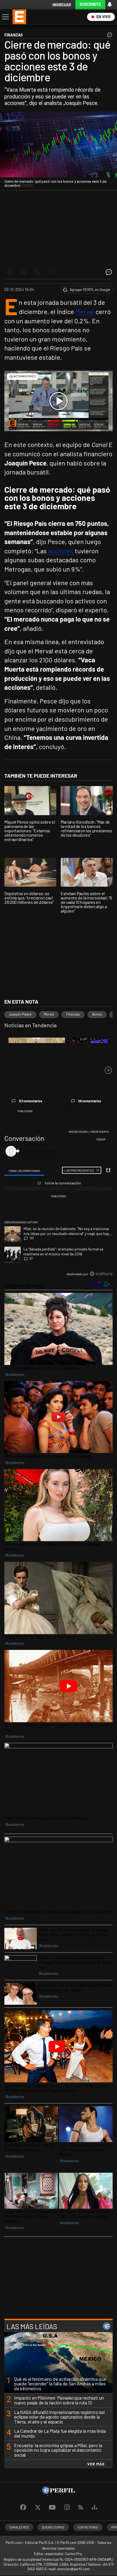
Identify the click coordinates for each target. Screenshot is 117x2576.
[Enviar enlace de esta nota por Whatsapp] (38, 272)
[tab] (24, 1171)
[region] (59, 1204)
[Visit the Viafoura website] (101, 1274)
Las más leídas (32, 2326)
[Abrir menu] (5, 17)
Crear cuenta (100, 1132)
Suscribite (90, 4)
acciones (61, 551)
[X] (38, 2507)
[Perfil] (59, 2492)
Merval (85, 311)
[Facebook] (23, 2507)
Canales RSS (19, 2527)
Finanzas (73, 1014)
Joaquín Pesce (20, 1014)
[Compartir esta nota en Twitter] (23, 272)
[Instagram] (67, 2507)
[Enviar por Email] (52, 272)
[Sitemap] (94, 2507)
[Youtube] (52, 2508)
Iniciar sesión (78, 1132)
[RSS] (81, 2508)
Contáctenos (88, 2527)
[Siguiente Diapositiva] (108, 1070)
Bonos (97, 1014)
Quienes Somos (53, 2527)
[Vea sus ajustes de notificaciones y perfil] (110, 4)
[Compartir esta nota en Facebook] (9, 272)
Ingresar (62, 5)
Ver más (96, 2464)
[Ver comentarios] (109, 36)
